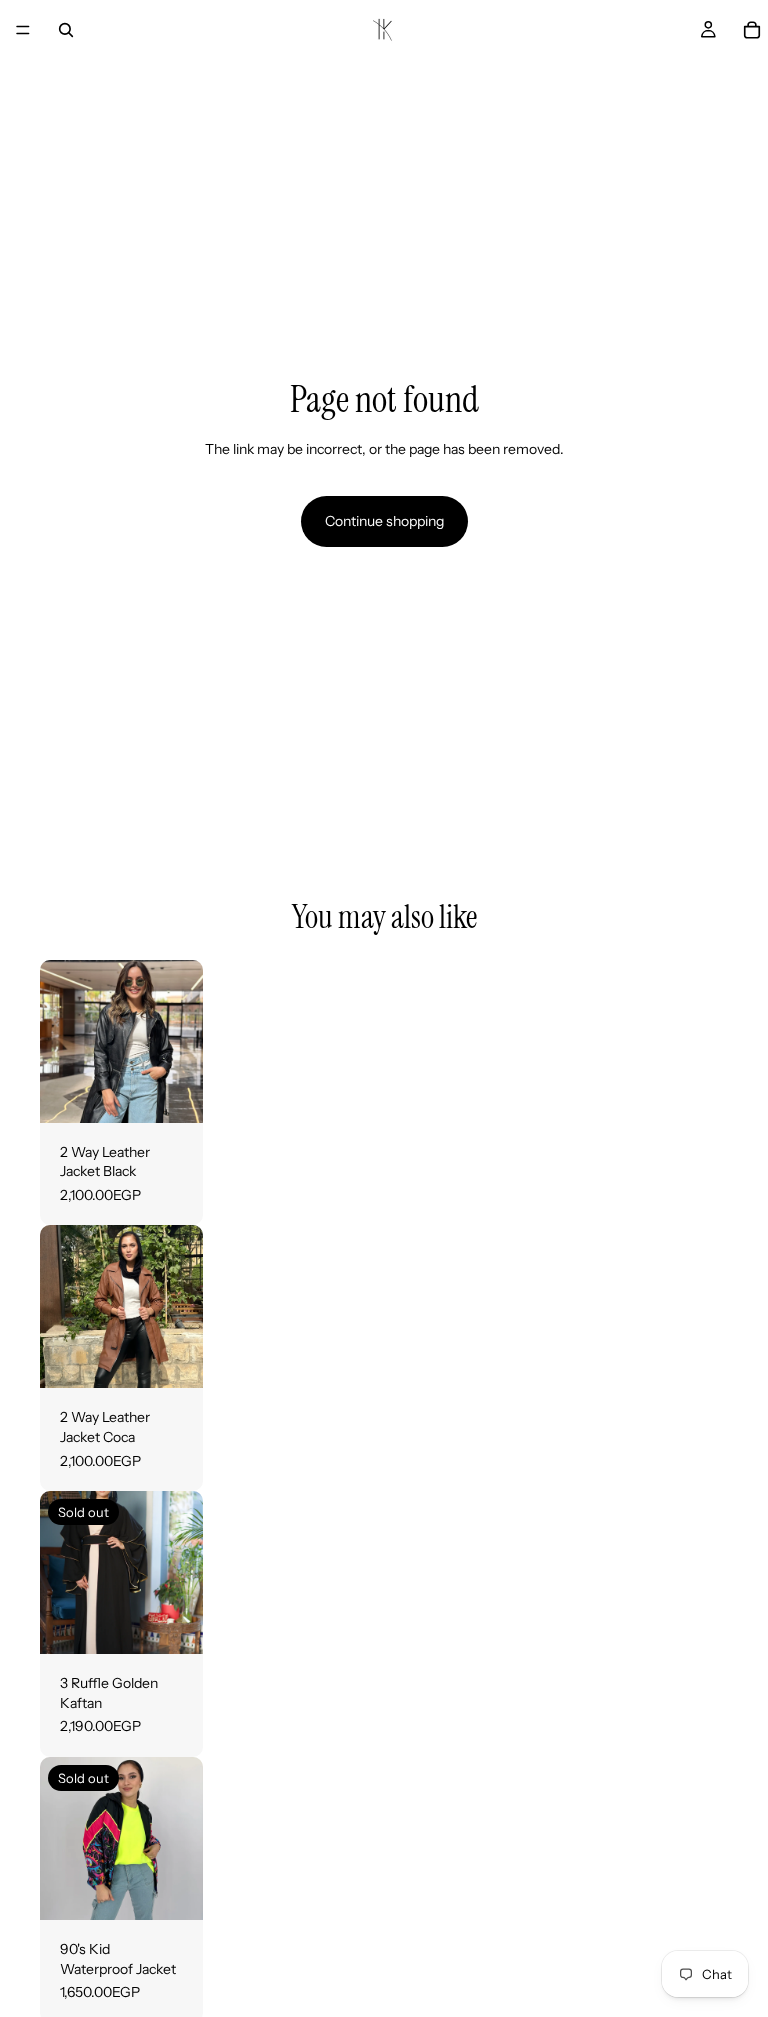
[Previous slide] (62, 1041)
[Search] (66, 30)
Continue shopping (384, 521)
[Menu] (23, 30)
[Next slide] (181, 1041)
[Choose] (172, 1092)
